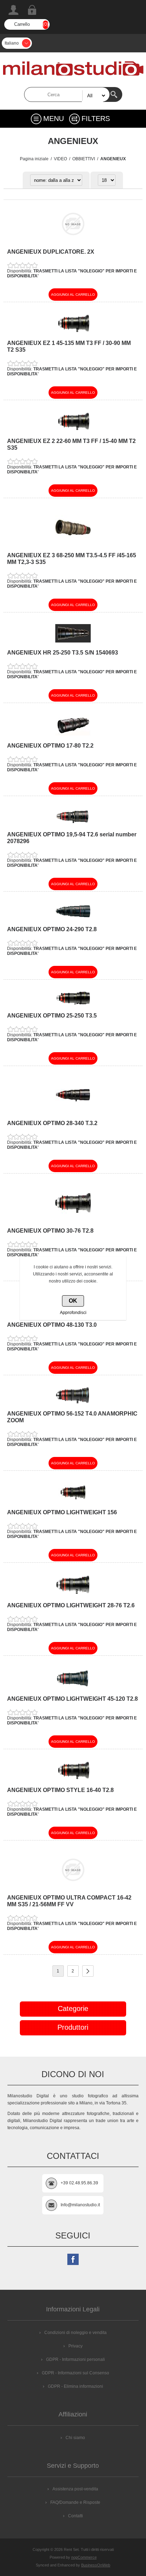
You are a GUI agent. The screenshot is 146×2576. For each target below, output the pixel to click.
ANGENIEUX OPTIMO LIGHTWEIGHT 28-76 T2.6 (71, 1605)
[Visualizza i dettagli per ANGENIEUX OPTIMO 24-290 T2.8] (73, 918)
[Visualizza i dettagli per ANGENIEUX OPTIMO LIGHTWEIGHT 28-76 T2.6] (73, 1594)
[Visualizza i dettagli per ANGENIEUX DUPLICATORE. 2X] (73, 240)
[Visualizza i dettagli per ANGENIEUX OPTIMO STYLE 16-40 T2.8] (73, 1779)
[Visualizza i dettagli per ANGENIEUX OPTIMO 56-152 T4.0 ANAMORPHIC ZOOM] (73, 1402)
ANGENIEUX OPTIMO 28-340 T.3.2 (52, 1123)
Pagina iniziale (34, 159)
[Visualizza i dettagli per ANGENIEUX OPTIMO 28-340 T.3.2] (73, 1112)
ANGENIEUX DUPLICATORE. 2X (51, 252)
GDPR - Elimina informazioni (75, 2386)
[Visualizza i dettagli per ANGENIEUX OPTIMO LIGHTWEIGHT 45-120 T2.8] (73, 1687)
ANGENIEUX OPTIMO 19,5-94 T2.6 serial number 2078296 (72, 838)
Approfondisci (73, 1313)
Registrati (13, 10)
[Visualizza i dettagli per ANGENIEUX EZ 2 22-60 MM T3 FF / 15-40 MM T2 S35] (73, 430)
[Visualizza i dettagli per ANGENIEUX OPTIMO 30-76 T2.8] (73, 1219)
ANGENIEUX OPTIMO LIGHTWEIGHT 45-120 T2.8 (72, 1699)
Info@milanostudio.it (80, 2205)
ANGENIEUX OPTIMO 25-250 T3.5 (52, 1016)
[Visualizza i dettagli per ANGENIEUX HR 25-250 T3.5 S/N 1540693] (73, 641)
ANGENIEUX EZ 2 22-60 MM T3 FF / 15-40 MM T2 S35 (71, 444)
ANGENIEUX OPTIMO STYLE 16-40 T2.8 (60, 1790)
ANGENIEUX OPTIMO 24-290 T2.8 (52, 929)
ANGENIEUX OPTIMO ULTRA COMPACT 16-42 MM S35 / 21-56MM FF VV (69, 1901)
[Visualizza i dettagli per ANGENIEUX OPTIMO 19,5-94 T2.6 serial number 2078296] (73, 823)
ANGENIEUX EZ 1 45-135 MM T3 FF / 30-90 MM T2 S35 (69, 346)
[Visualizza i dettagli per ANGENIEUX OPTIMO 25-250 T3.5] (73, 1004)
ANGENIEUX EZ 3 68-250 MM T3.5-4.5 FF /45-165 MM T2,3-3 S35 (72, 559)
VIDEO (60, 159)
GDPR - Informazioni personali (75, 2359)
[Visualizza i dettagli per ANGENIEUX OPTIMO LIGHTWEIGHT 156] (73, 1501)
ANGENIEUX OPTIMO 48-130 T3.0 (52, 1325)
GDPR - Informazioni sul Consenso (75, 2373)
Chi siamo (75, 2438)
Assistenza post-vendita (75, 2489)
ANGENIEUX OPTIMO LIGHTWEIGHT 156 (62, 1512)
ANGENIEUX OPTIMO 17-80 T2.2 (50, 746)
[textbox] (67, 94)
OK (73, 1301)
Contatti (75, 2516)
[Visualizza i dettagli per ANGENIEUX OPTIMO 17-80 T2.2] (73, 734)
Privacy (75, 2346)
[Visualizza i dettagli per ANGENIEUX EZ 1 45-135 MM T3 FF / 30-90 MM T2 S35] (73, 332)
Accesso (32, 10)
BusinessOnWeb (96, 2565)
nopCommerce (84, 2557)
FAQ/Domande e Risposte (75, 2502)
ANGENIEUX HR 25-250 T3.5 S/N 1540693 (63, 653)
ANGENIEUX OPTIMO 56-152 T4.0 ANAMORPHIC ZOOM (72, 1417)
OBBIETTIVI (84, 159)
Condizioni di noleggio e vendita (75, 2333)
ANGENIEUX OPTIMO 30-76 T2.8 (50, 1231)
